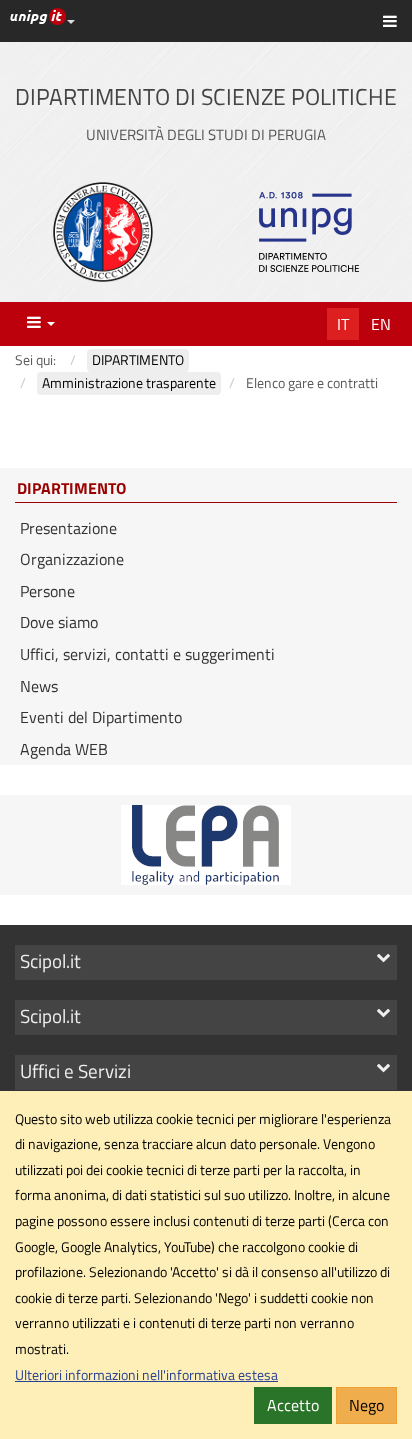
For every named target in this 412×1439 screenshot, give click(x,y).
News (39, 686)
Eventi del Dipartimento (101, 717)
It (343, 324)
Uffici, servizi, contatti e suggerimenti (147, 654)
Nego (366, 1405)
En (381, 324)
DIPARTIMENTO (71, 489)
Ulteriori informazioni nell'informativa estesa (146, 1375)
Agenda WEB (64, 749)
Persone (47, 591)
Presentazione (68, 528)
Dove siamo (59, 622)
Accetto (293, 1405)
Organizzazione (72, 559)
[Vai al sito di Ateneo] (103, 232)
